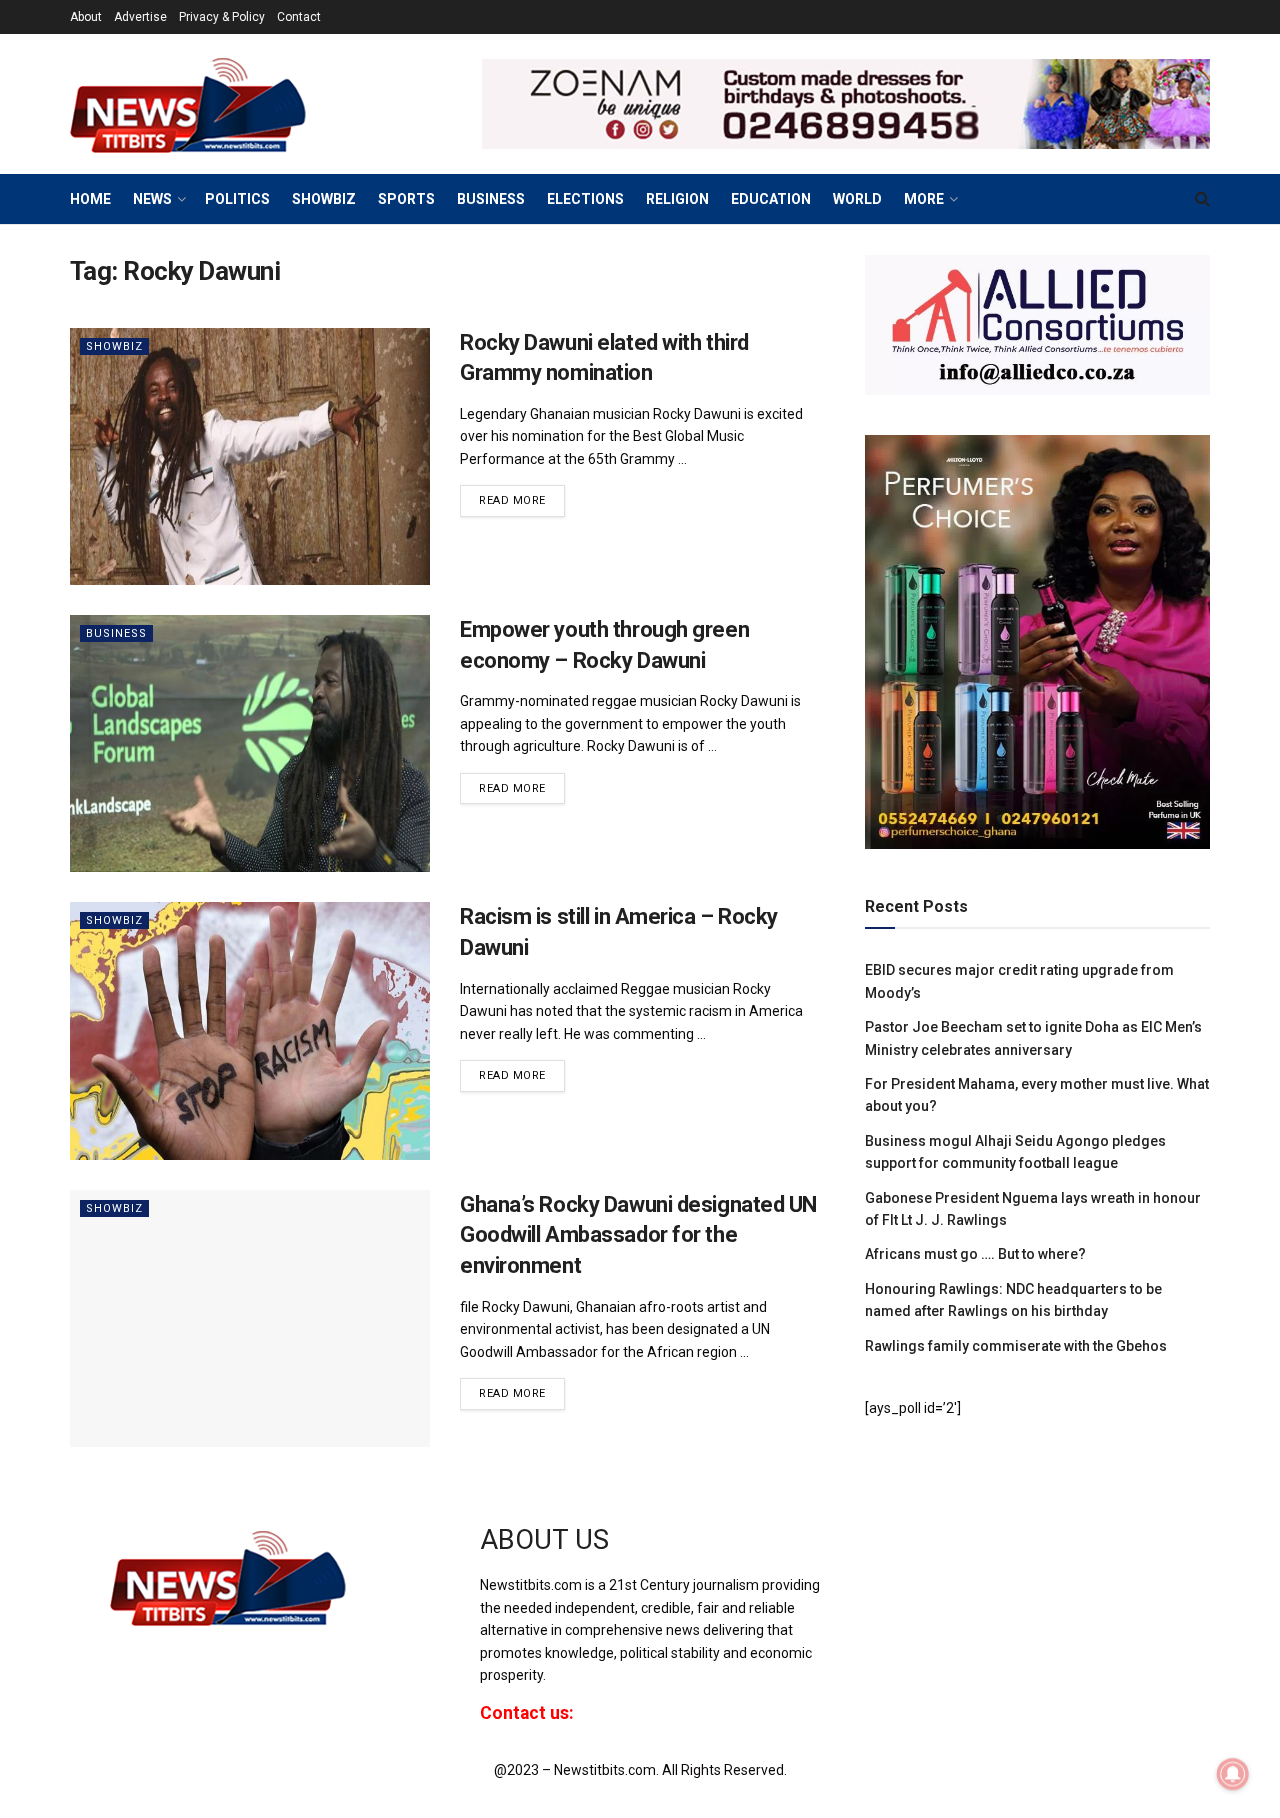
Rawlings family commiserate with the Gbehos (1016, 1346)
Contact (299, 17)
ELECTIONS (585, 199)
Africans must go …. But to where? (975, 1254)
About (86, 17)
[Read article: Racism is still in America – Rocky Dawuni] (250, 1030)
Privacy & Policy (222, 17)
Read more (522, 496)
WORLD (857, 199)
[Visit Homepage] (220, 104)
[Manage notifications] (1233, 1774)
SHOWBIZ (324, 199)
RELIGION (677, 199)
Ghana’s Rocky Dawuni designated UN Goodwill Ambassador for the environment (638, 1235)
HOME (90, 199)
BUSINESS (491, 199)
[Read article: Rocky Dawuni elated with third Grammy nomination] (250, 456)
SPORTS (406, 199)
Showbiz (114, 346)
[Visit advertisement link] (846, 104)
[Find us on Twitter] (897, 1558)
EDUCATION (771, 199)
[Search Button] (1202, 199)
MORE (924, 199)
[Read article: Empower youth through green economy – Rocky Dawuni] (250, 743)
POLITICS (237, 199)
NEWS (152, 199)
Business (116, 633)
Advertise (140, 17)
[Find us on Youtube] (933, 1558)
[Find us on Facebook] (864, 1558)
